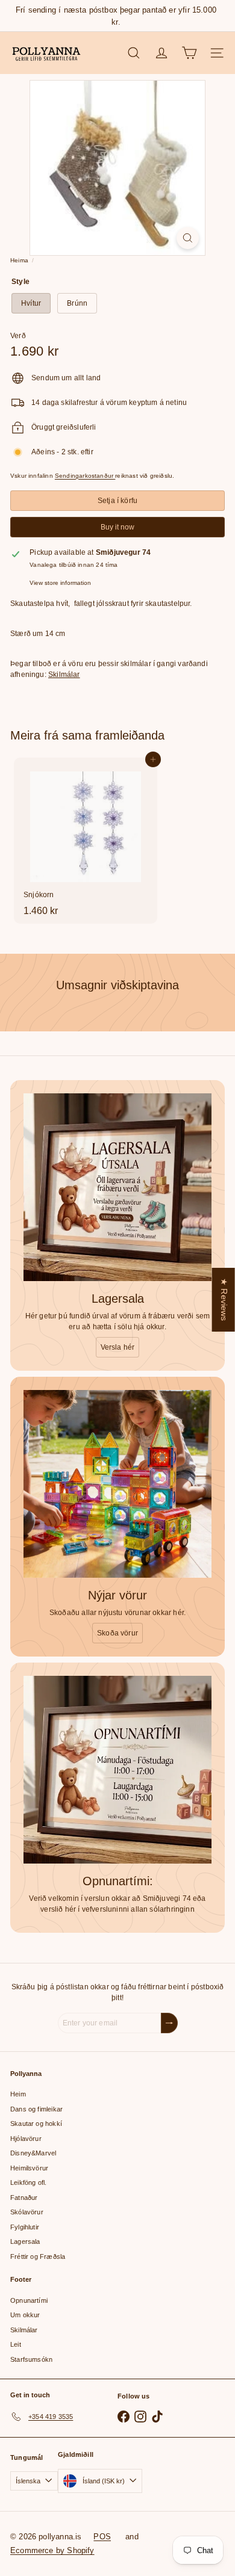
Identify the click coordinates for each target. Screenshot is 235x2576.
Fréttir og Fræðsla (38, 2256)
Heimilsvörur (29, 2168)
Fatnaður (24, 2198)
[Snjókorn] (86, 841)
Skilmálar (64, 675)
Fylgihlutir (25, 2227)
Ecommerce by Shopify (52, 2550)
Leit (16, 2344)
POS (102, 2537)
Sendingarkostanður (85, 476)
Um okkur (25, 2315)
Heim (18, 2094)
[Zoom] (188, 238)
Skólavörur (27, 2212)
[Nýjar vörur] (117, 1484)
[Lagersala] (117, 1187)
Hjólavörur (26, 2139)
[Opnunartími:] (117, 1770)
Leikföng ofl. (28, 2182)
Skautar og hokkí (36, 2124)
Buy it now (117, 527)
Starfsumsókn (31, 2359)
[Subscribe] (169, 2023)
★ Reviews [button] (224, 1299)
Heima (19, 260)
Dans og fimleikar (36, 2109)
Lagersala (25, 2241)
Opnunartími (29, 2300)
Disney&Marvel (33, 2153)
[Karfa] (189, 53)
